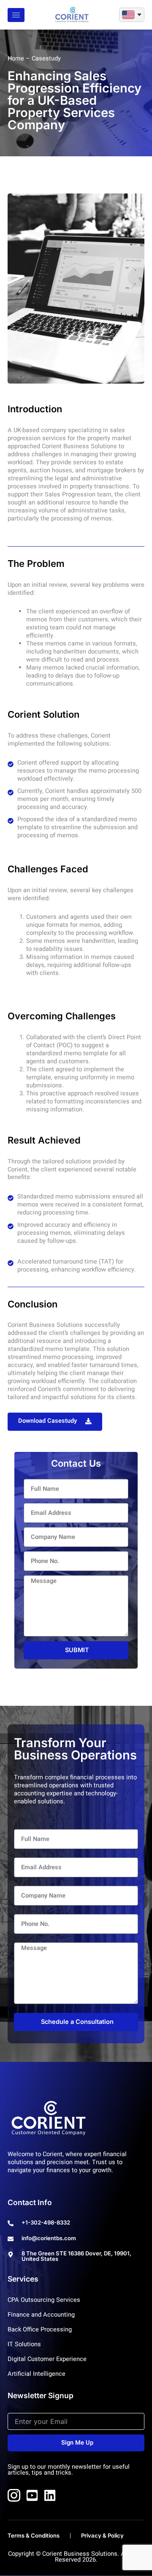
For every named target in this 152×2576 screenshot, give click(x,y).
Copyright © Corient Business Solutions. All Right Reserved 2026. (76, 2557)
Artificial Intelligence (37, 2374)
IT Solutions (24, 2345)
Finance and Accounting (41, 2315)
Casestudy (46, 59)
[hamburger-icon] (16, 15)
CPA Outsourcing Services (44, 2300)
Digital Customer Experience (47, 2359)
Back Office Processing (40, 2330)
